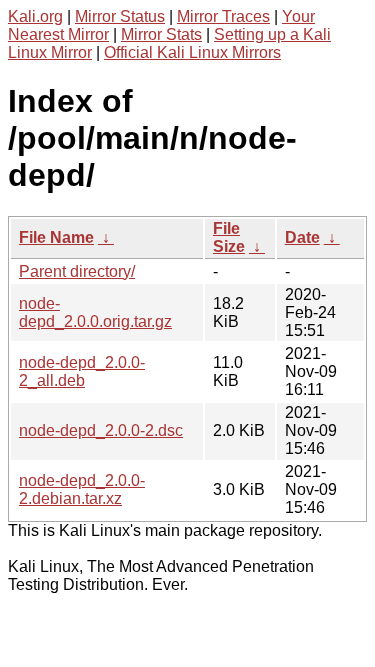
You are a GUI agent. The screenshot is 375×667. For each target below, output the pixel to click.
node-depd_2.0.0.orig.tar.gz (95, 312)
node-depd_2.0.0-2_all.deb (82, 371)
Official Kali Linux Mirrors (192, 52)
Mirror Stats (161, 34)
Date (302, 237)
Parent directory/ (77, 271)
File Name (56, 237)
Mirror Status (120, 16)
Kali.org (35, 16)
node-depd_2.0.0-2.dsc (101, 430)
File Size (229, 237)
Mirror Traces (223, 16)
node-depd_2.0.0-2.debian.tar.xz (82, 489)
